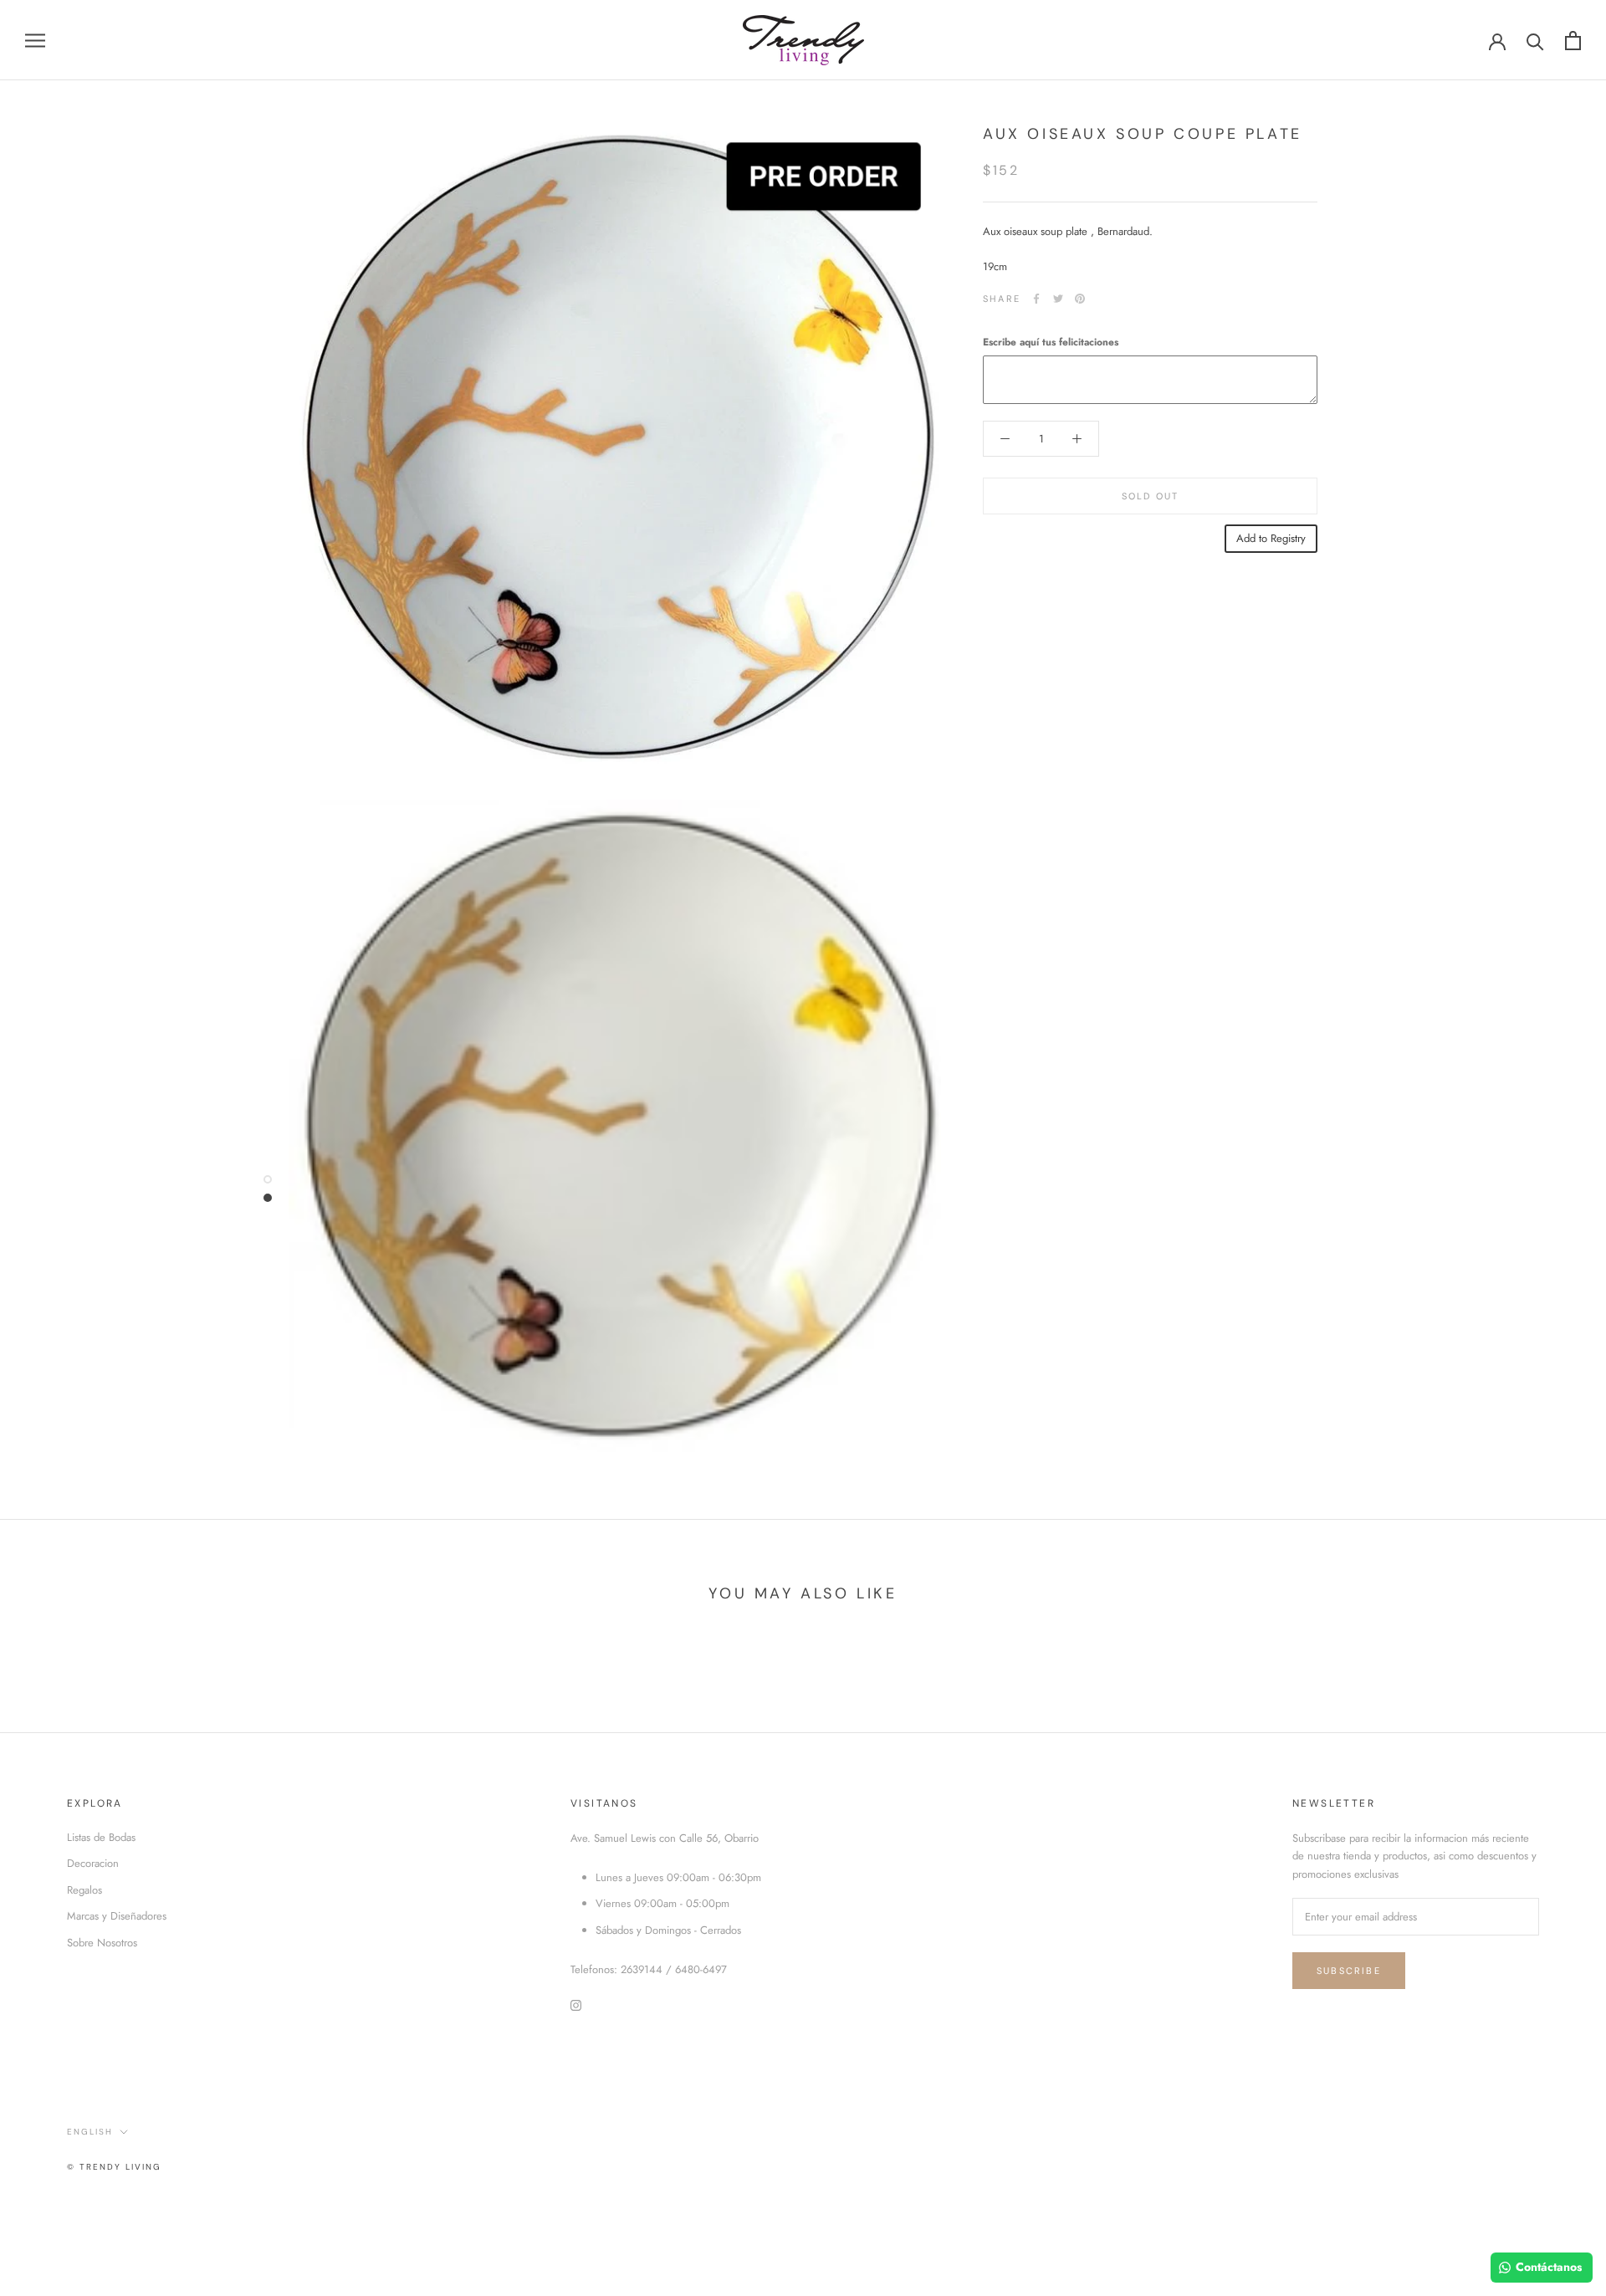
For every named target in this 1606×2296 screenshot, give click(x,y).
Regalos (84, 1890)
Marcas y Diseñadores (117, 1916)
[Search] (1535, 41)
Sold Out (1151, 496)
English (90, 2132)
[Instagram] (576, 2004)
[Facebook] (1036, 299)
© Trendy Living (114, 2167)
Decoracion (93, 1863)
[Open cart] (1573, 41)
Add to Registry (1271, 538)
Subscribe (1349, 1971)
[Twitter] (1058, 299)
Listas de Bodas (101, 1837)
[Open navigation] (35, 41)
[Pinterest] (1080, 299)
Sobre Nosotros (102, 1943)
